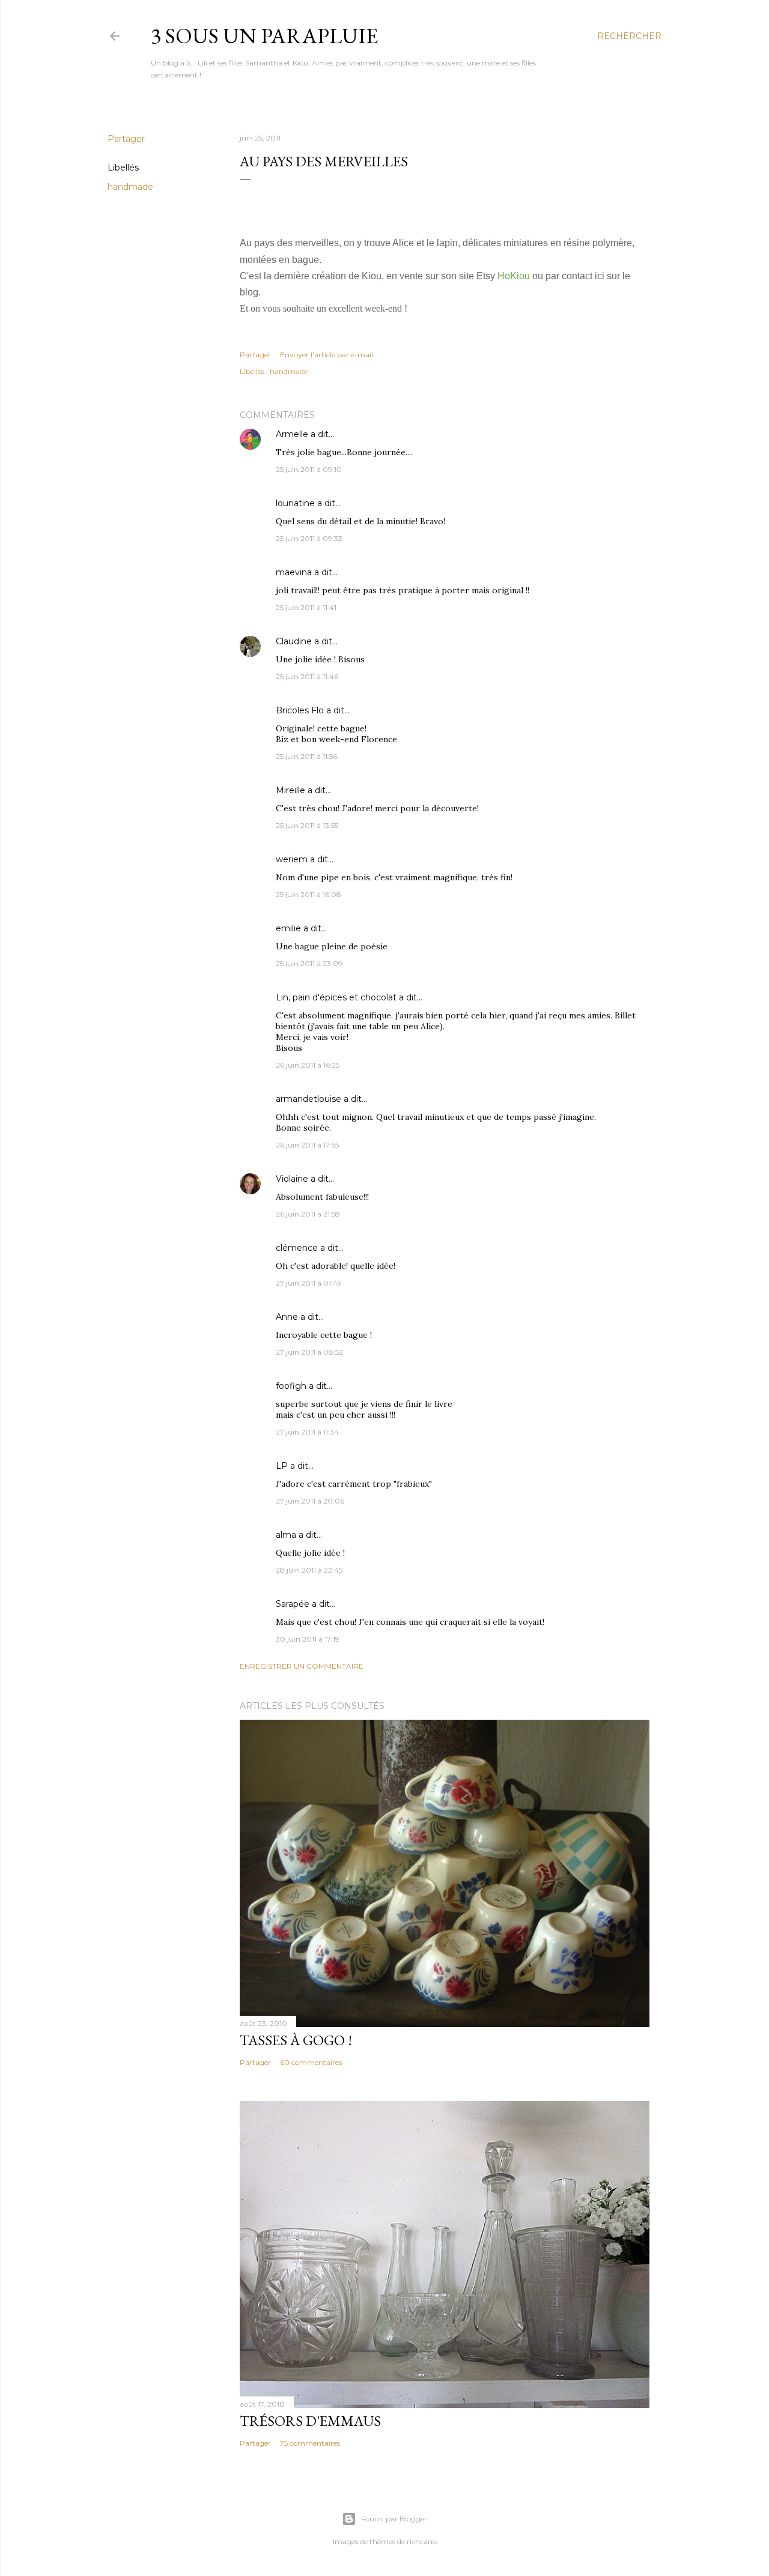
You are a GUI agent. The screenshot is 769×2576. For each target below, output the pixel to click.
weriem (292, 859)
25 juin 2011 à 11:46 (307, 676)
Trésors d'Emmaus (310, 2421)
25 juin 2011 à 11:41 (306, 607)
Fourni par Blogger (394, 2519)
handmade (130, 187)
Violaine (292, 1179)
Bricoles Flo (300, 710)
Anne (287, 1317)
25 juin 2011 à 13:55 (307, 825)
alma (286, 1535)
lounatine (295, 503)
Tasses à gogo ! (296, 2040)
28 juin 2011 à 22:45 (309, 1570)
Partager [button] (126, 139)
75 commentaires (310, 2443)
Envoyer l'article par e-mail (327, 355)
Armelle (292, 434)
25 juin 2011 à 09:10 (309, 469)
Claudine (294, 641)
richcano (422, 2541)
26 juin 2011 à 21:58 (308, 1214)
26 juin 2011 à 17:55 (307, 1145)
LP (282, 1466)
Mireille (290, 790)
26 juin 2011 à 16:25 (308, 1065)
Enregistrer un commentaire (302, 1666)
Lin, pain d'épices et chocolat (336, 997)
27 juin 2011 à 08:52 (309, 1352)
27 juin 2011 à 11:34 (307, 1432)
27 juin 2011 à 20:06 (310, 1501)
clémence (297, 1248)
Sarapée (293, 1604)
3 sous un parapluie (264, 36)
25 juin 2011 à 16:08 (309, 894)
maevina (294, 572)
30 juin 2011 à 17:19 (308, 1639)
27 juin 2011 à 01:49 (309, 1283)
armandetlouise (309, 1099)
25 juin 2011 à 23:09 (309, 963)
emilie (288, 928)
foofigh (291, 1386)
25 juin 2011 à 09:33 (309, 538)
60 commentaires (311, 2062)
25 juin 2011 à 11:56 (306, 756)
